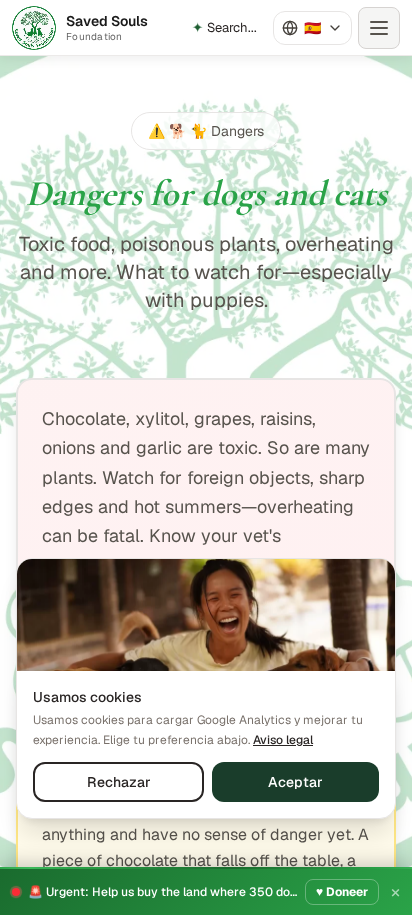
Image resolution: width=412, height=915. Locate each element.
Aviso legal (283, 740)
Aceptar (295, 782)
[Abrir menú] (379, 28)
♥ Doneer (342, 892)
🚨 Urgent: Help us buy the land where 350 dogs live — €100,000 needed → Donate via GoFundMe (162, 892)
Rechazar (119, 782)
